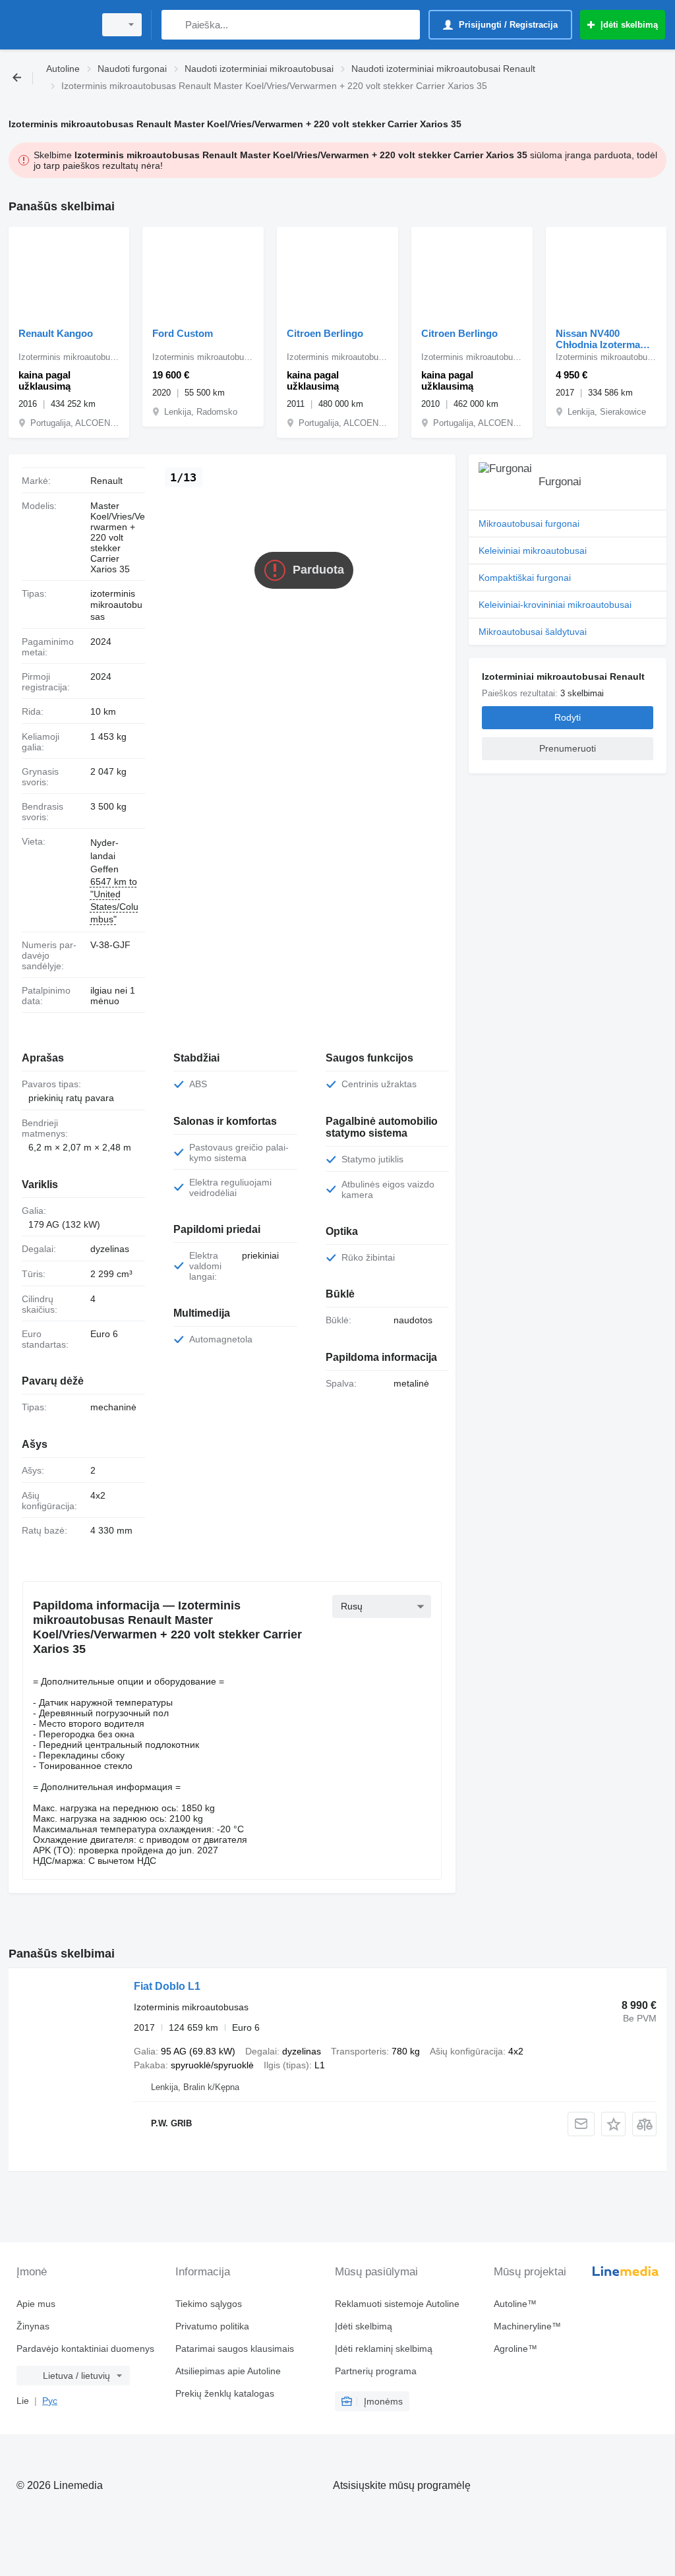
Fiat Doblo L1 (167, 1986)
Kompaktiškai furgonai (525, 578)
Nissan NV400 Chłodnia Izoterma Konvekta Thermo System (598, 339)
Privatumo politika (212, 2326)
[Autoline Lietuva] (49, 25)
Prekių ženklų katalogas (225, 2393)
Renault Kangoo (56, 333)
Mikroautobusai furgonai (529, 524)
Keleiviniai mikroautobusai (533, 551)
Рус (50, 2401)
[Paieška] (174, 25)
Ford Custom (183, 333)
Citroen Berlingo (325, 333)
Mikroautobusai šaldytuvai (533, 632)
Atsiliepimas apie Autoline (228, 2371)
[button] (613, 2124)
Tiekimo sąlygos (209, 2304)
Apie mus (36, 2304)
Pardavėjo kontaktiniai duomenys (85, 2349)
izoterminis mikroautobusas (116, 605)
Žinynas (33, 2326)
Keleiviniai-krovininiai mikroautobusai (555, 605)
